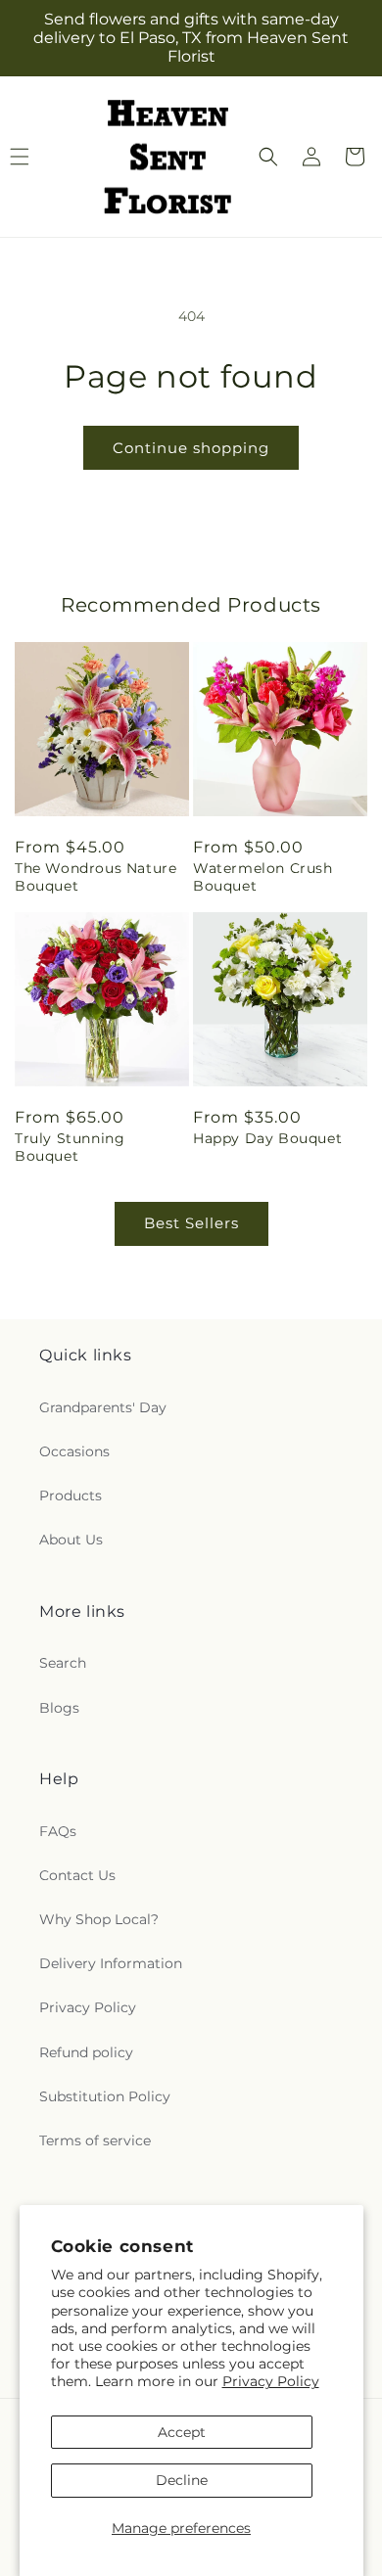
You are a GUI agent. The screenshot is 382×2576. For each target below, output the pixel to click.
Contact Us (77, 1875)
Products (71, 1495)
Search (63, 1663)
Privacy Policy (271, 2381)
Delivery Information (111, 1963)
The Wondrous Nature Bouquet (95, 877)
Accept (182, 2432)
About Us (71, 1540)
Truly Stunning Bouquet (70, 1147)
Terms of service (95, 2140)
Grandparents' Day (103, 1407)
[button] (268, 157)
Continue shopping (191, 448)
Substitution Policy (105, 2096)
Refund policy (86, 2052)
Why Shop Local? (99, 1919)
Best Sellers (191, 1223)
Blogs (59, 1708)
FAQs (58, 1831)
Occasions (74, 1451)
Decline (182, 2480)
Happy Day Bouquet (267, 1138)
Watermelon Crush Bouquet (263, 877)
